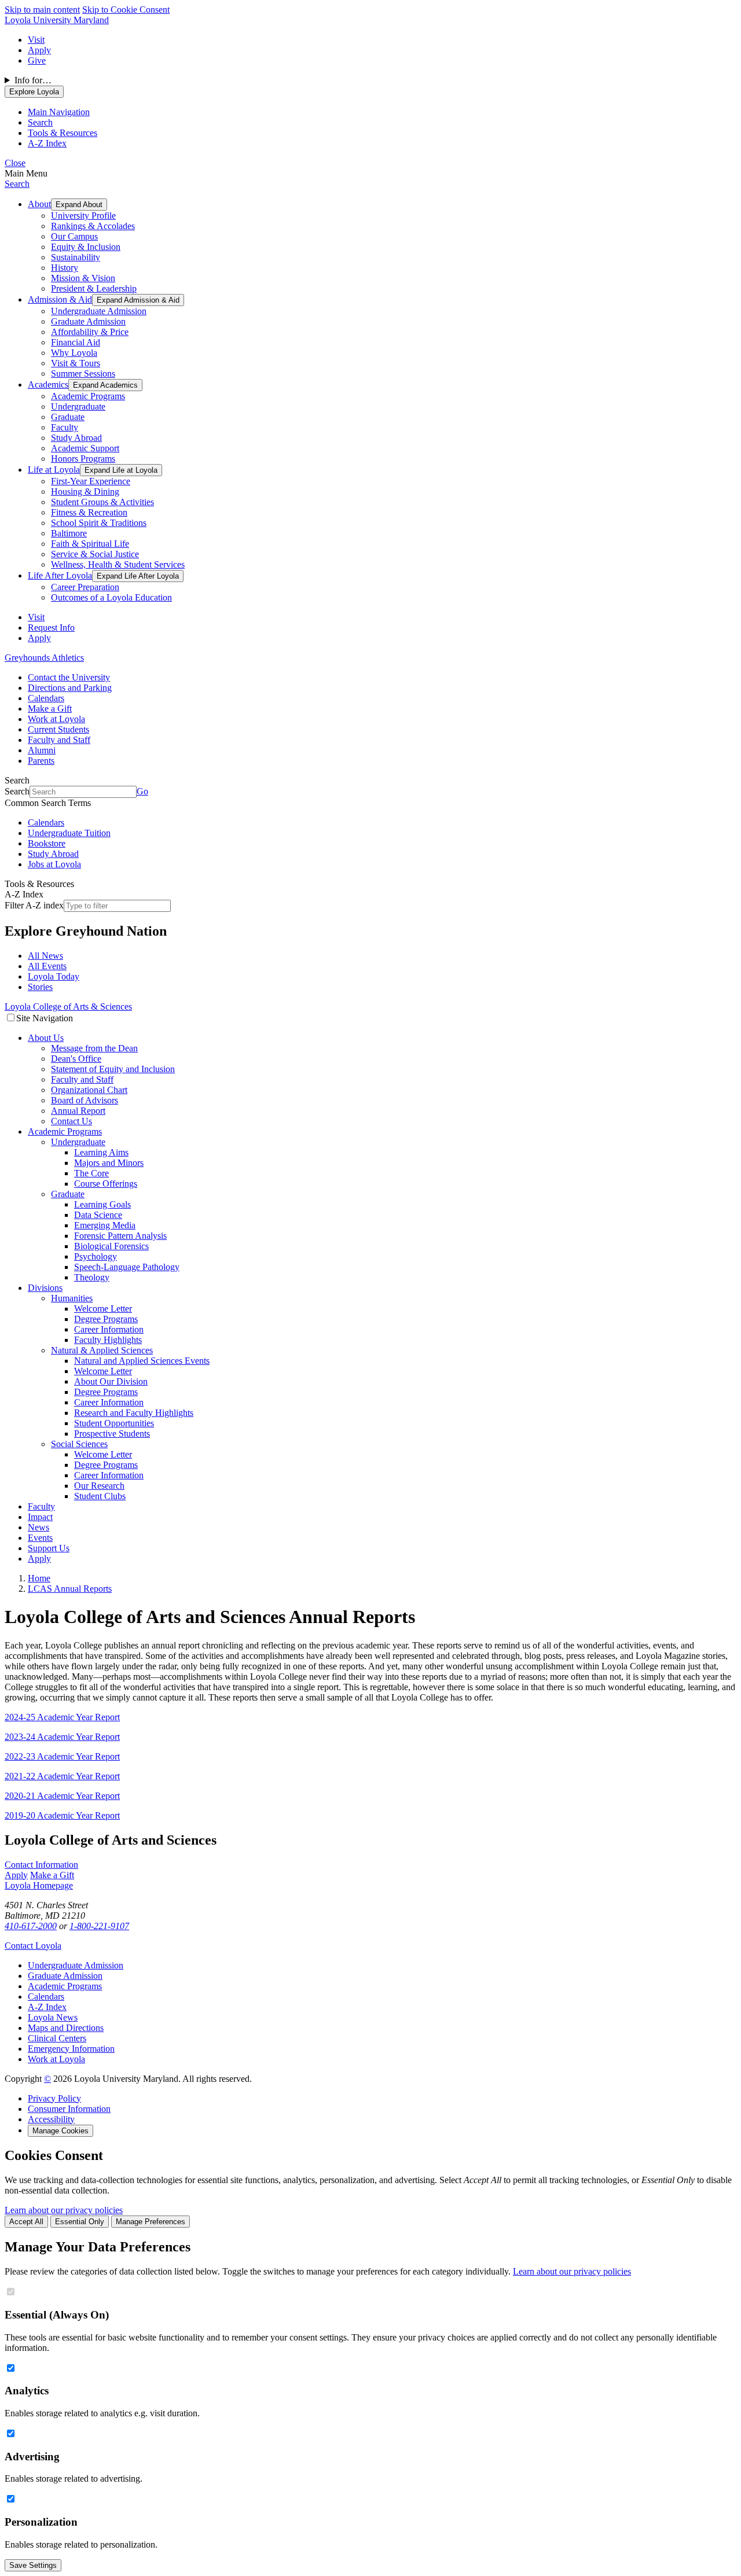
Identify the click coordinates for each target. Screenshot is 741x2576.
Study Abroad (76, 438)
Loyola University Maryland (57, 20)
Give (37, 60)
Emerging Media (105, 1225)
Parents (41, 761)
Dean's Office (76, 1059)
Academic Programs (88, 396)
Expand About (79, 205)
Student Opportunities (114, 1423)
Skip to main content (42, 10)
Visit (36, 40)
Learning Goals (102, 1204)
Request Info (51, 628)
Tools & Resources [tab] (63, 133)
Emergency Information (71, 2049)
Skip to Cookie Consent (126, 10)
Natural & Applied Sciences (102, 1350)
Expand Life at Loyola (121, 470)
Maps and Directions (66, 2028)
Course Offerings (106, 1184)
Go (142, 791)
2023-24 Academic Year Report (62, 1737)
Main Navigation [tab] (59, 112)
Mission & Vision (83, 278)
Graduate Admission (88, 321)
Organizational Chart (89, 1090)
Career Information (109, 1329)
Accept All (26, 2222)
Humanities (72, 1298)
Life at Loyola (54, 470)
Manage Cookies (60, 2131)
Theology (92, 1277)
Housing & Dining (85, 492)
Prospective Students (112, 1434)
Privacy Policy (54, 2098)
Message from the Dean (94, 1048)
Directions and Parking (70, 688)
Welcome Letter (103, 1309)
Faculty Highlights (108, 1340)
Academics (48, 384)
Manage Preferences (151, 2222)
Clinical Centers (57, 2038)
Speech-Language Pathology (127, 1267)
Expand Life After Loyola (138, 576)
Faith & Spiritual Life (90, 544)
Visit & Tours (76, 363)
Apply (39, 50)
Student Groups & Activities (102, 502)
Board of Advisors (85, 1100)
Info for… (33, 80)
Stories (40, 987)
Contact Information (41, 1865)
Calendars (46, 698)
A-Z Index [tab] (47, 143)
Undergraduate (78, 406)
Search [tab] (40, 122)
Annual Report (78, 1111)
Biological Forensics (111, 1246)
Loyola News (53, 2017)
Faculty (65, 427)
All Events (47, 966)
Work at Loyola (56, 719)
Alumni (42, 750)
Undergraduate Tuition (69, 833)
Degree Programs (106, 1319)
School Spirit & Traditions (99, 523)
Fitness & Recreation (89, 512)
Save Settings (33, 2565)
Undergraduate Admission (99, 311)
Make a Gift (50, 709)
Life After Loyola (60, 575)
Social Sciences (79, 1444)
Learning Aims (101, 1152)
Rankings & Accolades (93, 226)
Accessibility (51, 2119)
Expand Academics (105, 385)
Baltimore (69, 533)
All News (45, 956)
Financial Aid (76, 342)
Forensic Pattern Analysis (120, 1236)
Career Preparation (85, 587)
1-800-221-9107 (99, 1926)
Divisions (45, 1288)
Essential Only (80, 2222)
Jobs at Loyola (54, 864)
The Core (91, 1173)
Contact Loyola (33, 1946)
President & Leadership (94, 288)
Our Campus (74, 236)
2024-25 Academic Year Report (62, 1717)
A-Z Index (47, 2007)
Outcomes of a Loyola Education (111, 597)
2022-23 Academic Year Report (62, 1756)
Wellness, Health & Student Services (118, 564)
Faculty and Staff (59, 740)
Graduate (68, 417)
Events (40, 1538)
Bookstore (47, 843)
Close (15, 163)
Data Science (98, 1215)
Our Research (99, 1486)
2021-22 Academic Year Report (62, 1776)
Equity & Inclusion (86, 247)
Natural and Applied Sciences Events (142, 1361)
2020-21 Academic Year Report (62, 1796)
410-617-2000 (31, 1926)
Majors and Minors (109, 1163)
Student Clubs (100, 1496)
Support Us (49, 1548)
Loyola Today (54, 976)
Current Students (58, 729)
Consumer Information (69, 2109)
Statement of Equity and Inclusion (113, 1069)
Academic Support (85, 448)
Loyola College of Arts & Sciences (68, 1007)
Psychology (96, 1256)
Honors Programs (83, 459)
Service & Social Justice (95, 554)
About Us (46, 1038)
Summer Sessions (83, 373)
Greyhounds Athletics (44, 658)
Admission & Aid (60, 299)
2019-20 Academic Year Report (62, 1815)
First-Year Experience (91, 481)
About (39, 204)
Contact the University (69, 677)
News (38, 1527)
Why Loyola (74, 353)
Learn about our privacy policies (64, 2210)
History (65, 268)
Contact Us (71, 1121)
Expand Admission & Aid (138, 300)
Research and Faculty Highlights (134, 1413)
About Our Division (111, 1381)
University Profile (83, 216)
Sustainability (76, 257)
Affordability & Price (90, 332)
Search (17, 184)
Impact (40, 1517)
